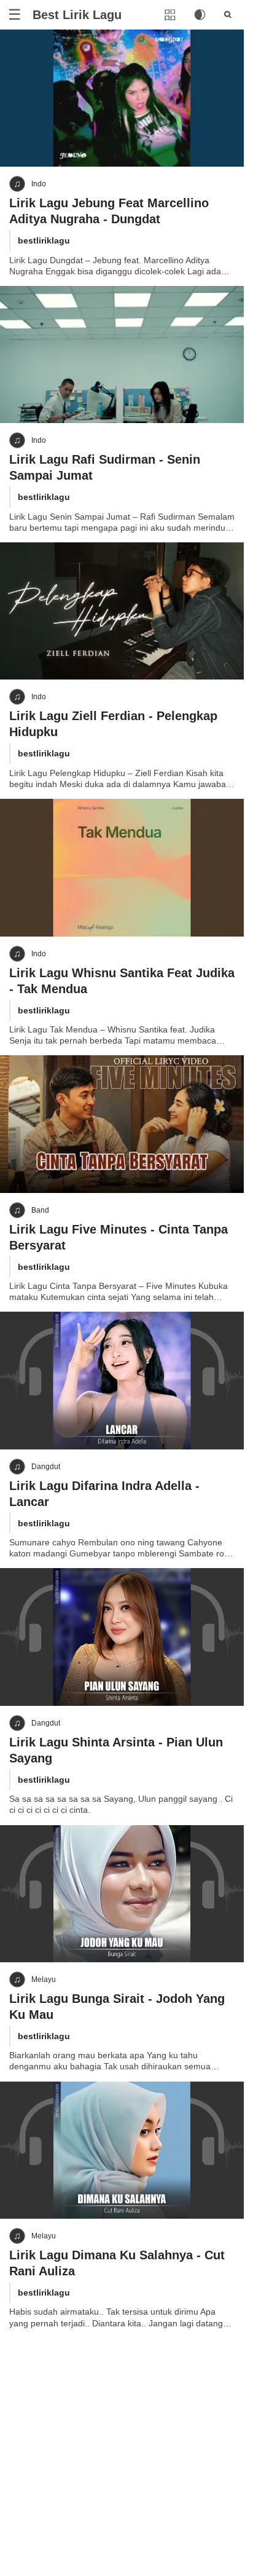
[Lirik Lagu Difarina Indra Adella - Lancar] (122, 1380)
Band (40, 1210)
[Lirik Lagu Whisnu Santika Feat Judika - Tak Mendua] (122, 867)
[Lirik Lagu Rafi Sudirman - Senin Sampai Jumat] (122, 355)
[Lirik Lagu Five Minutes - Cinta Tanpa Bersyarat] (122, 1124)
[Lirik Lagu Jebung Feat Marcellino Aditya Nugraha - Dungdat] (122, 98)
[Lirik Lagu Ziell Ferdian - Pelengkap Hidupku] (122, 611)
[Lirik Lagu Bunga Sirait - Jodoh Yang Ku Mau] (122, 1894)
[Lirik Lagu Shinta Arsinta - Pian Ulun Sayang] (122, 1637)
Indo (39, 184)
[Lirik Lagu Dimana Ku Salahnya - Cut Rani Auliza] (122, 2150)
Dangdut (46, 1467)
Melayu (44, 1980)
